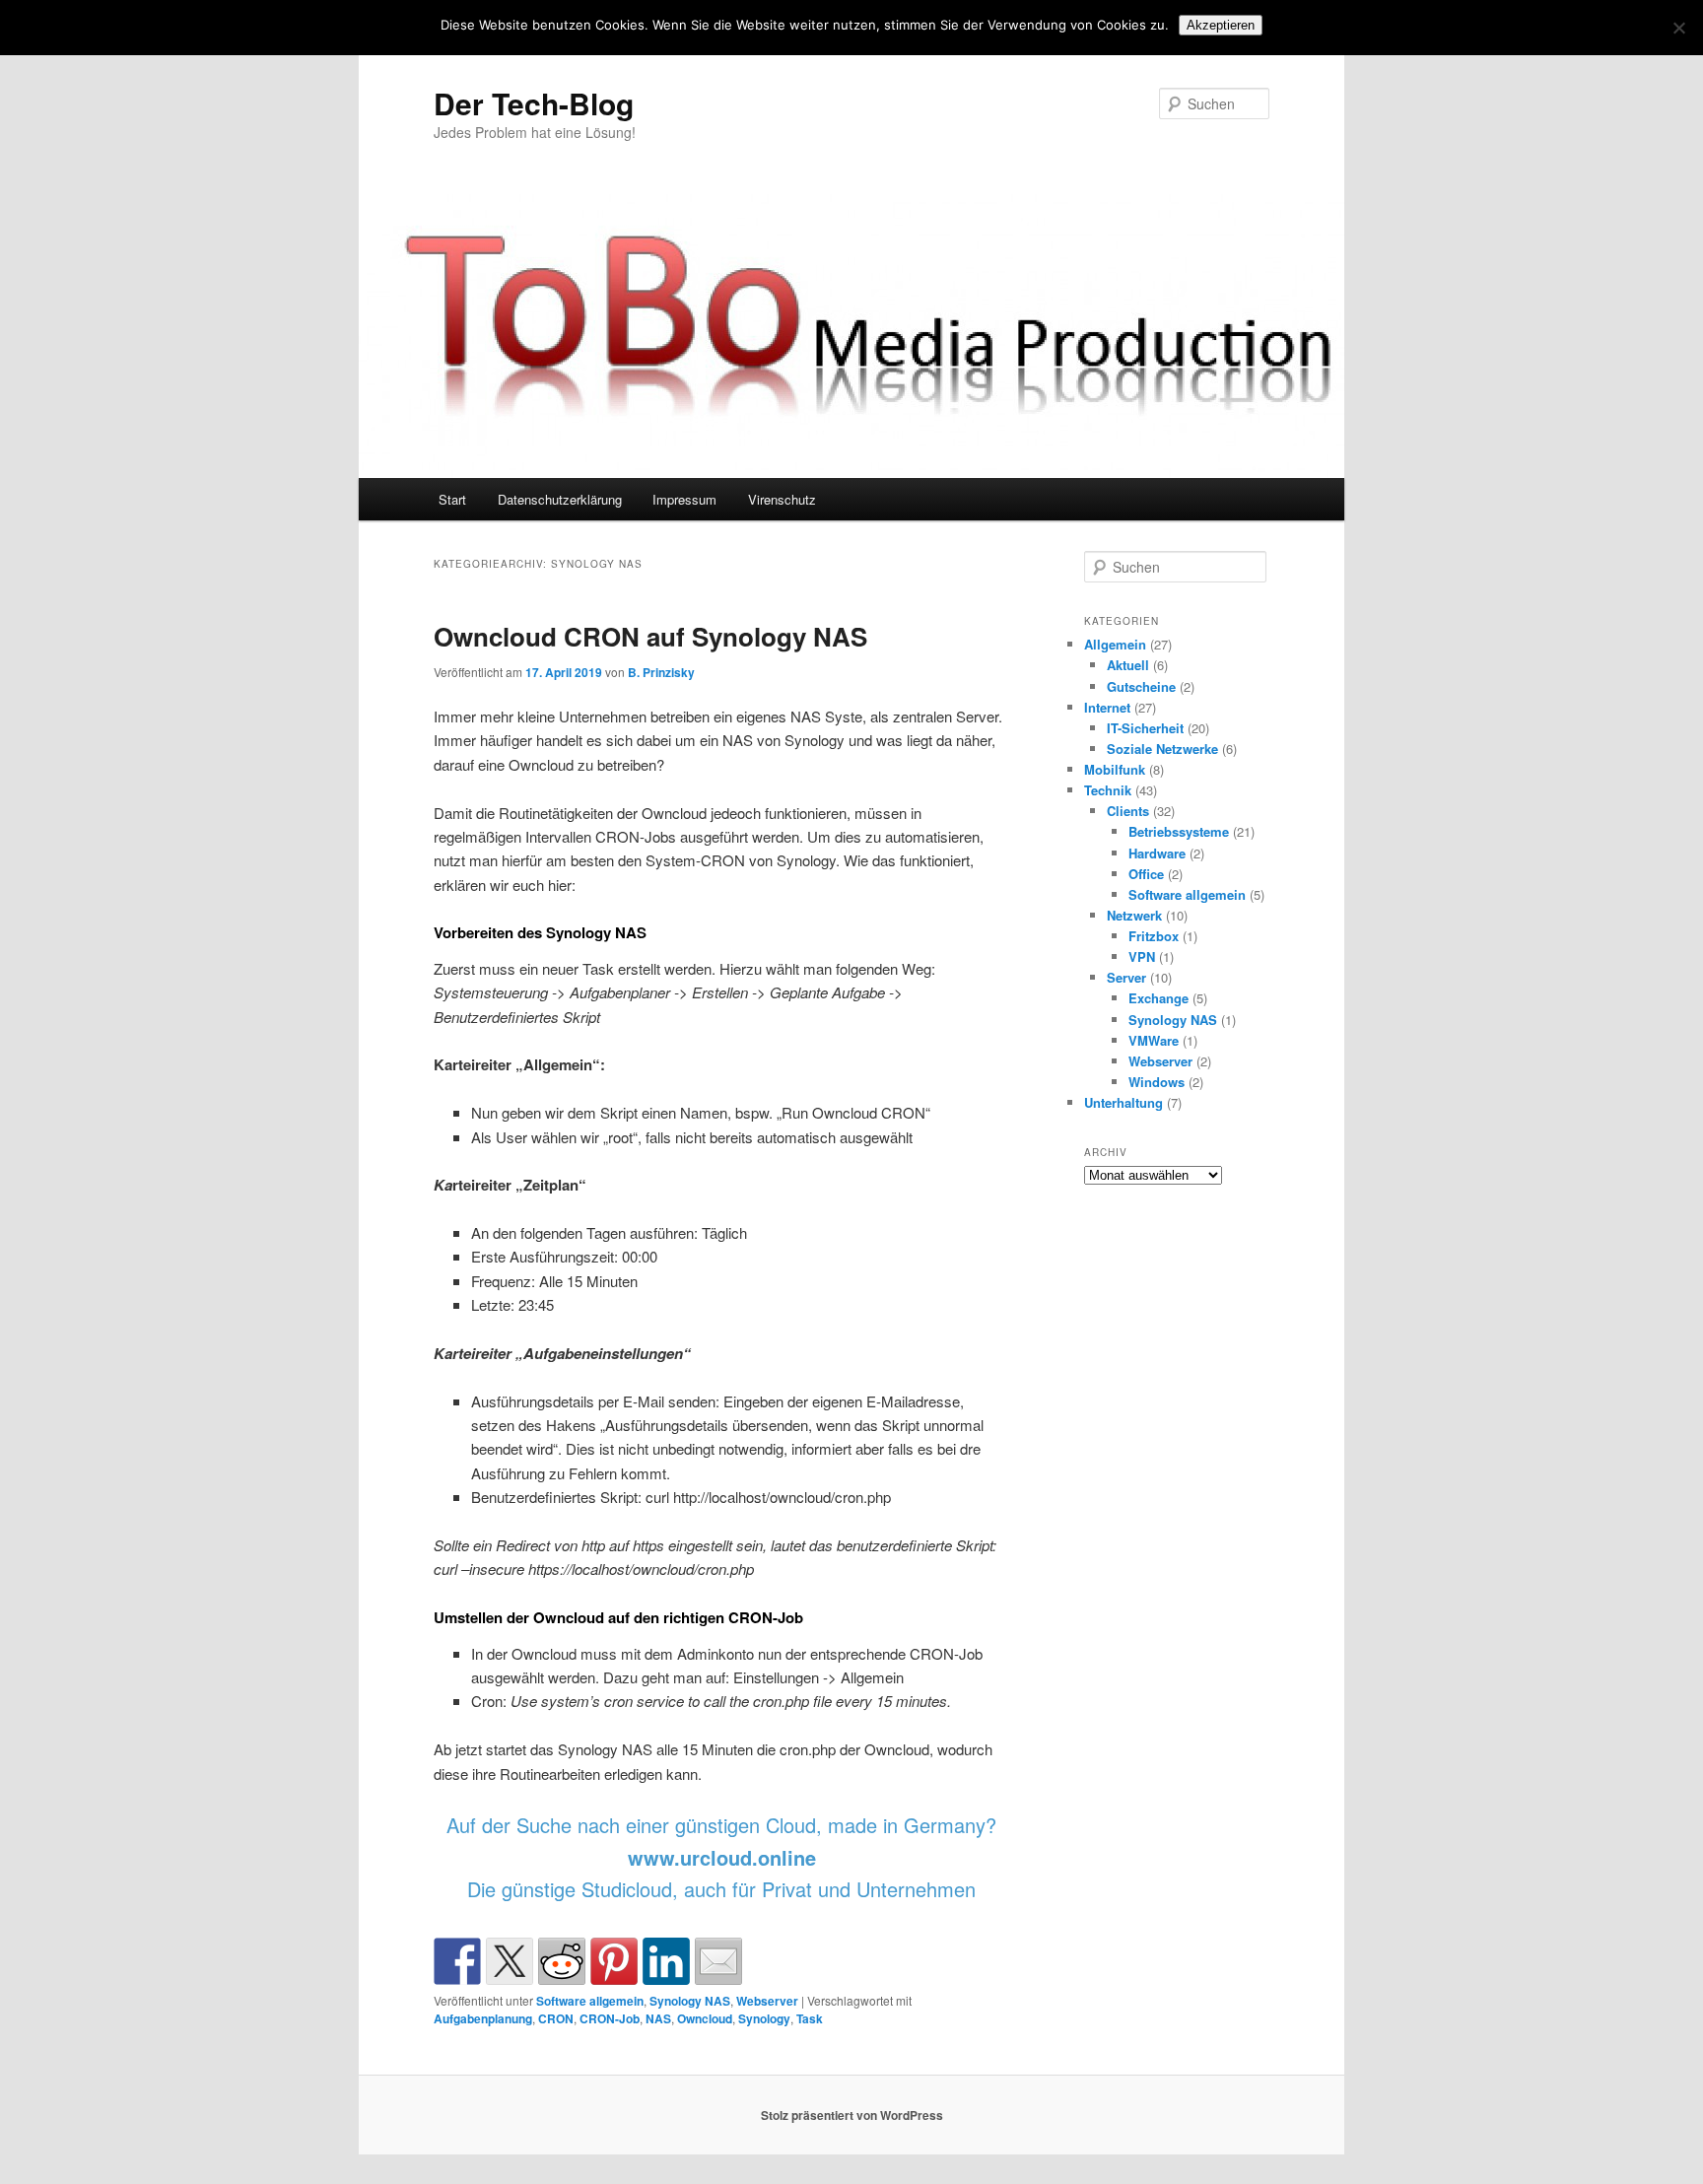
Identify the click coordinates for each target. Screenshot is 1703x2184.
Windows (1157, 1082)
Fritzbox (1154, 936)
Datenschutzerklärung (560, 499)
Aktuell (1128, 665)
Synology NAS (690, 2001)
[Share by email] (718, 1961)
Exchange (1158, 998)
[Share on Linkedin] (666, 1961)
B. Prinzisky (661, 672)
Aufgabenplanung (483, 2018)
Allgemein (1115, 644)
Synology (764, 2018)
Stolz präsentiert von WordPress (852, 2115)
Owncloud (705, 2018)
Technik (1108, 790)
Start (452, 499)
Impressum (684, 499)
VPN (1142, 956)
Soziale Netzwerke (1162, 749)
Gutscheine (1141, 686)
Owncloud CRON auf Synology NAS (650, 636)
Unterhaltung (1124, 1102)
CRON (556, 2018)
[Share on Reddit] (562, 1961)
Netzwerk (1134, 915)
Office (1146, 874)
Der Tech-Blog (534, 103)
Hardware (1157, 853)
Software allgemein (590, 2001)
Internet (1107, 707)
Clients (1128, 811)
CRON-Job (610, 2018)
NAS (658, 2018)
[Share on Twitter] (510, 1961)
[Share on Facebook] (457, 1961)
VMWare (1154, 1040)
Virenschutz (782, 499)
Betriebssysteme (1179, 831)
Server (1126, 977)
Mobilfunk (1115, 769)
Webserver (767, 2001)
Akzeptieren (1221, 25)
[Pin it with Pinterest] (614, 1961)
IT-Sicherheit (1145, 728)
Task (810, 2018)
